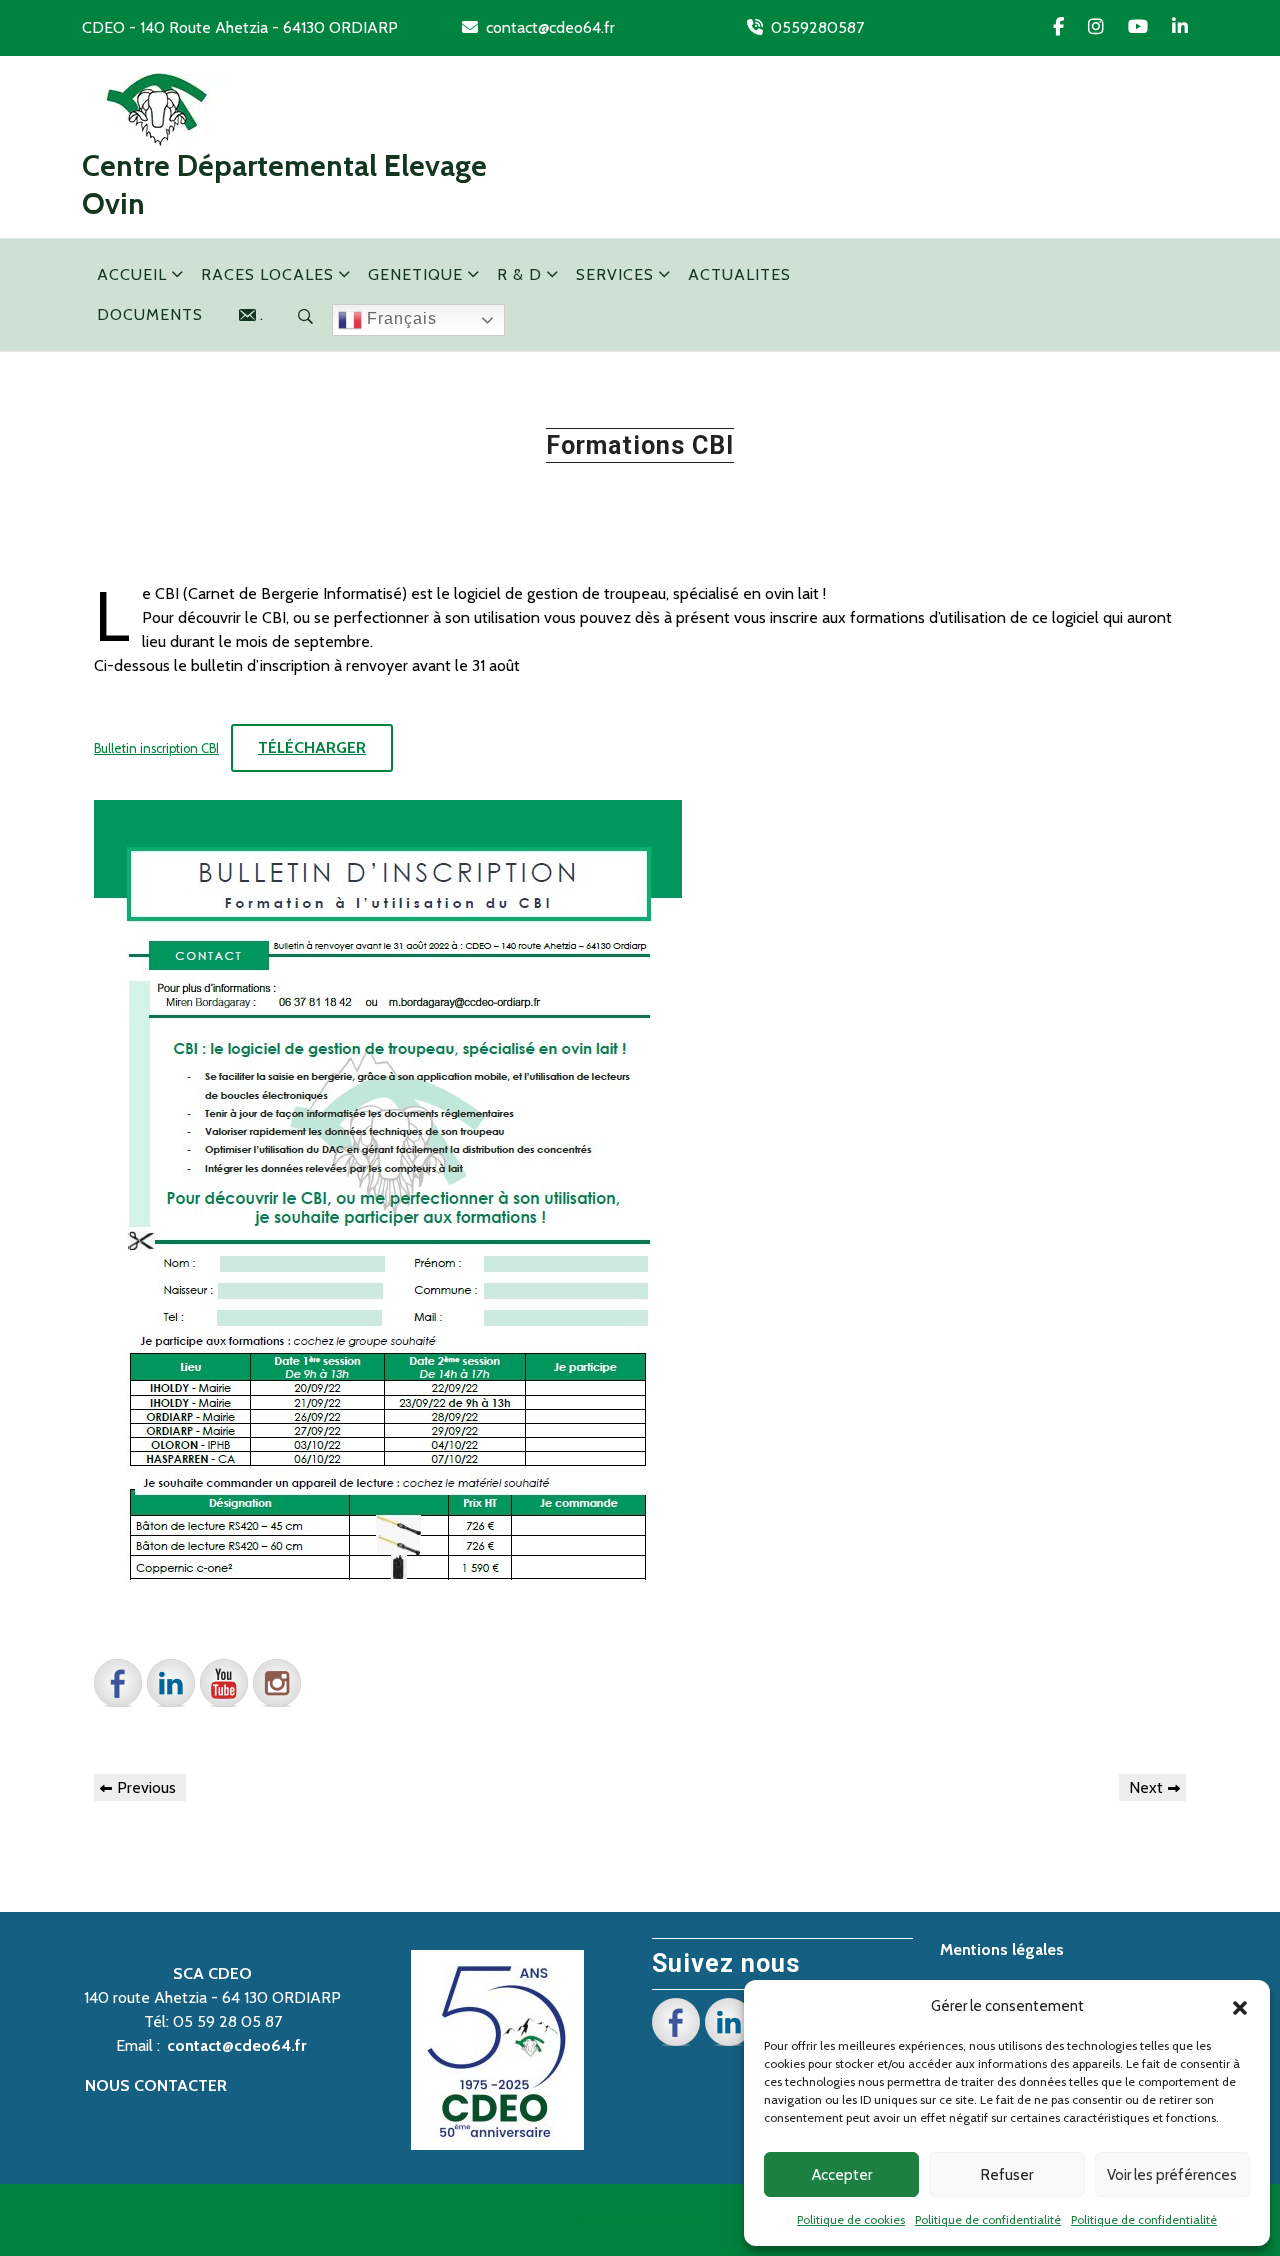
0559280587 (817, 27)
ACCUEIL (132, 274)
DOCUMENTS (150, 314)
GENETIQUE (415, 274)
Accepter (842, 2175)
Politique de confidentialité (988, 2219)
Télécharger (312, 747)
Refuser (1007, 2175)
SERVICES (615, 274)
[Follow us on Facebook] (118, 1683)
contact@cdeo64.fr (550, 27)
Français (399, 318)
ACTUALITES (739, 274)
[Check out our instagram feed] (277, 1683)
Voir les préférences (1172, 2175)
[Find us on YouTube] (224, 1683)
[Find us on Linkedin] (171, 1683)
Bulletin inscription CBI (156, 748)
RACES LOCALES (267, 274)
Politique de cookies (851, 2219)
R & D (519, 274)
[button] (1240, 2006)
